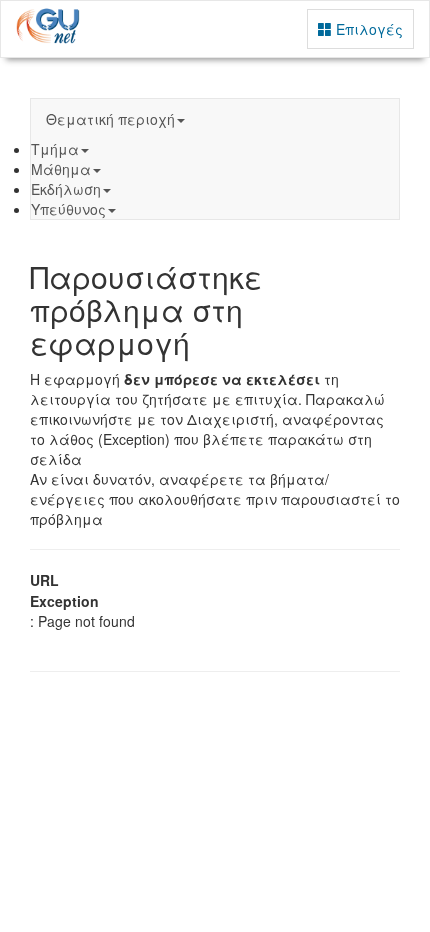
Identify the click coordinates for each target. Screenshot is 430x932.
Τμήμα (55, 149)
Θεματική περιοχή (110, 119)
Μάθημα (61, 169)
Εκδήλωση (66, 189)
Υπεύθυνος (68, 209)
